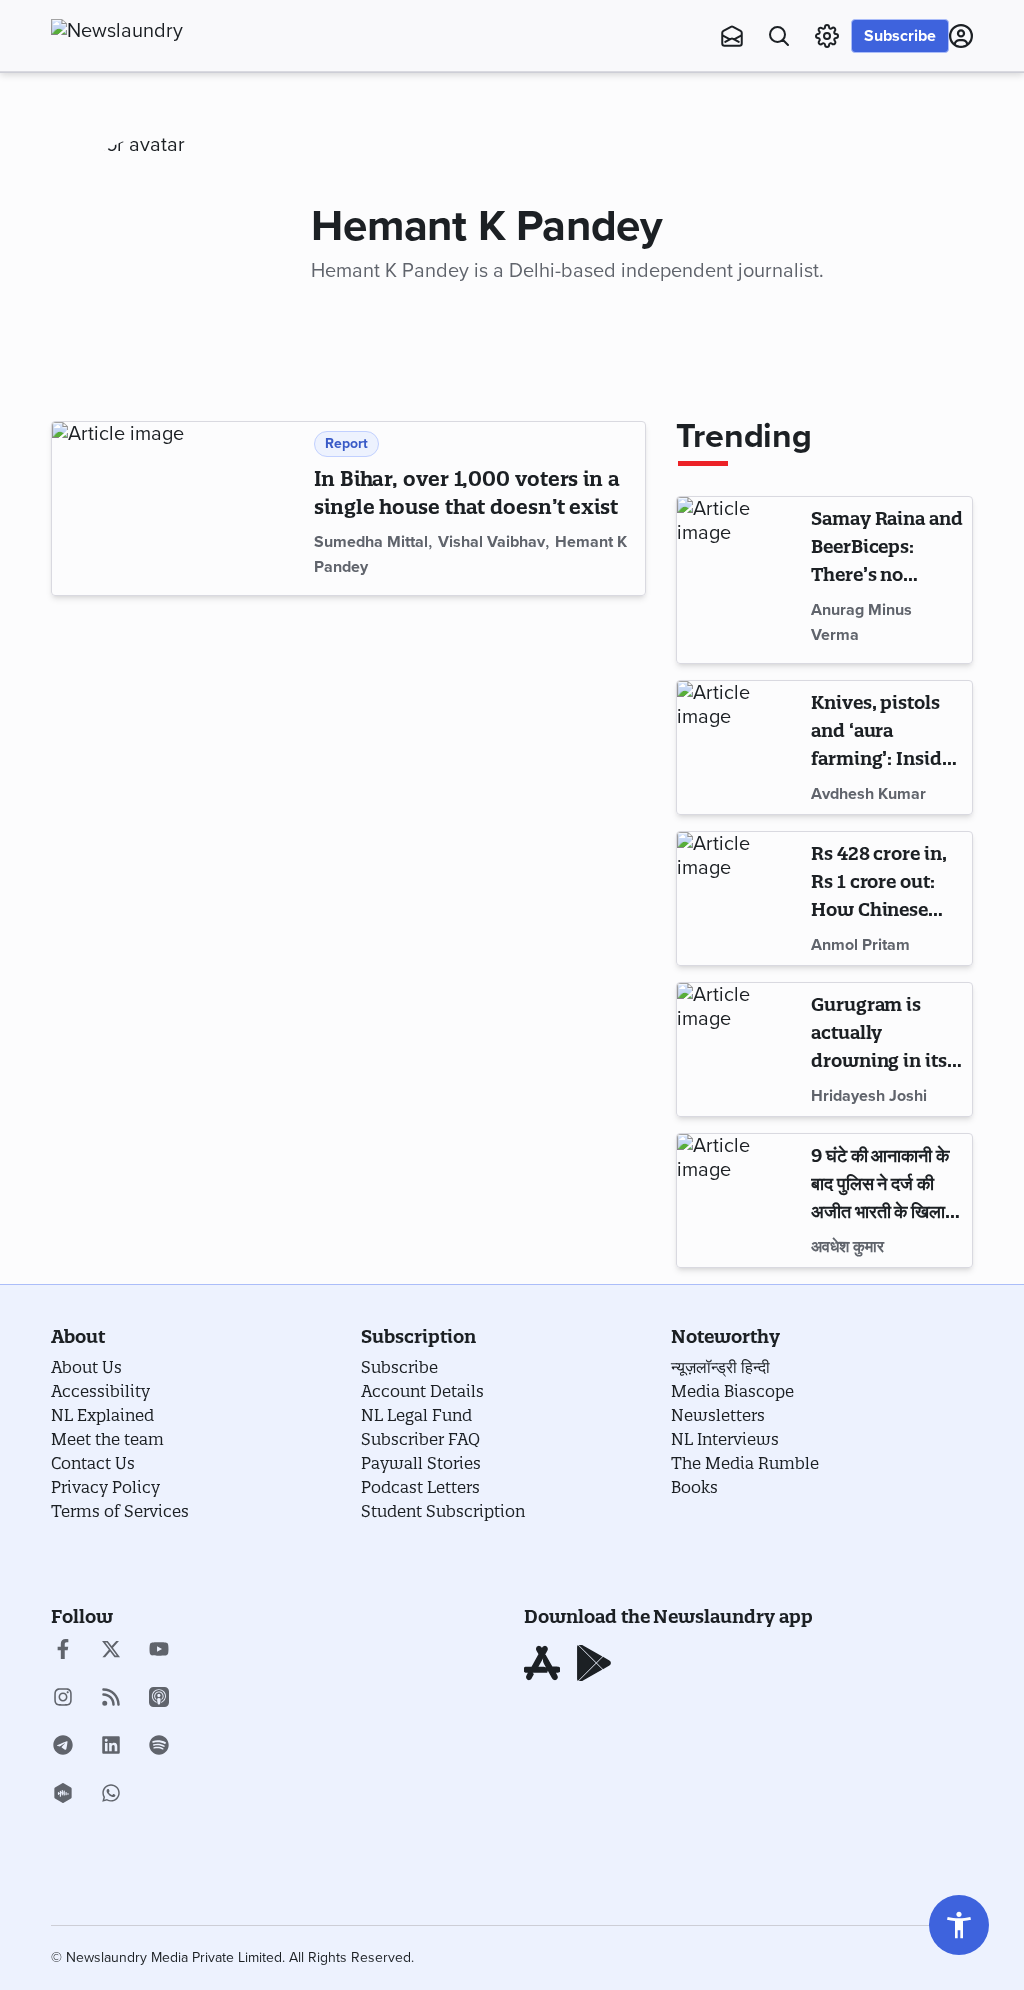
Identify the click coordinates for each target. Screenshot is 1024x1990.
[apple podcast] (159, 1699)
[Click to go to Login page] (961, 36)
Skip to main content (150, 135)
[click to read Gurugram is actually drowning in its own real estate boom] (740, 1049)
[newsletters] (732, 36)
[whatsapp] (111, 1795)
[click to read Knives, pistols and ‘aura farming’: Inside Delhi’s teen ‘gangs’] (740, 747)
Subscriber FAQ (420, 1439)
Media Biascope (732, 1391)
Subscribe (900, 36)
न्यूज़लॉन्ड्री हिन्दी (720, 1367)
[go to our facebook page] (63, 1651)
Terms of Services (120, 1511)
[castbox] (63, 1795)
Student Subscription (443, 1511)
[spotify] (159, 1747)
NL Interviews (725, 1439)
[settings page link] (827, 36)
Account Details (422, 1391)
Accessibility (100, 1391)
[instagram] (63, 1699)
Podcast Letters (420, 1487)
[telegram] (63, 1747)
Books (694, 1487)
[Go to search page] (779, 36)
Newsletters (718, 1415)
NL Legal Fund (416, 1415)
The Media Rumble (745, 1463)
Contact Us (93, 1463)
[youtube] (159, 1651)
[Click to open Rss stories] (111, 1699)
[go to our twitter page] (111, 1651)
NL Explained (102, 1415)
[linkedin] (111, 1747)
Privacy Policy (105, 1487)
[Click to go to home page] (161, 31)
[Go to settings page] (959, 1925)
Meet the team (107, 1439)
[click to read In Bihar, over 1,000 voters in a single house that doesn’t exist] (179, 508)
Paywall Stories (421, 1463)
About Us (86, 1367)
